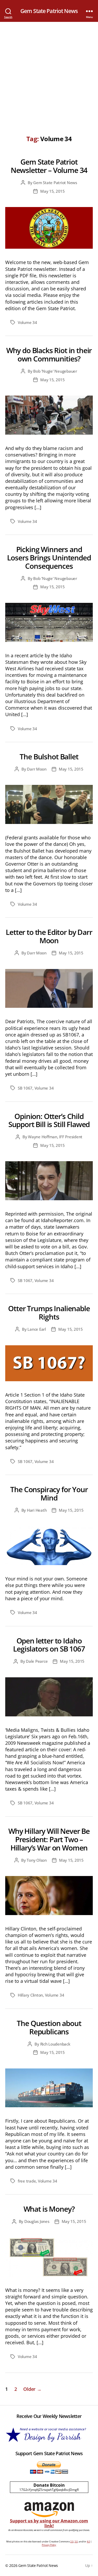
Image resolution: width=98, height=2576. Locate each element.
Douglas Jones (37, 2221)
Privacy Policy (49, 2545)
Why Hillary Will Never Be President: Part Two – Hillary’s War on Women (49, 1839)
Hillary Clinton (30, 1995)
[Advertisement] (49, 73)
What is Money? (49, 2209)
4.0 (88, 2541)
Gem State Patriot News (49, 11)
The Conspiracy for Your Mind (49, 1493)
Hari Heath (37, 1510)
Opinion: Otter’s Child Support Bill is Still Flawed (49, 1120)
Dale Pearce (37, 1661)
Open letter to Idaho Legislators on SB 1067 (49, 1645)
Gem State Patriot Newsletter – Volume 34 (49, 166)
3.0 (76, 2541)
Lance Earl (37, 1329)
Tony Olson (37, 1860)
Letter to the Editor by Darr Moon (49, 936)
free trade (27, 2181)
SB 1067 (25, 1088)
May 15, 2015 (53, 191)
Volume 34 (27, 322)
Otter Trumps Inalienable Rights (49, 1312)
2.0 (72, 2541)
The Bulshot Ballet (49, 756)
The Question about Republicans (49, 2027)
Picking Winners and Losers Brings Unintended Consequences (49, 558)
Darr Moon (37, 769)
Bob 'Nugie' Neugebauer (55, 371)
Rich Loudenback (55, 2044)
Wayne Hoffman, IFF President (55, 1137)
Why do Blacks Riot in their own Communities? (49, 354)
